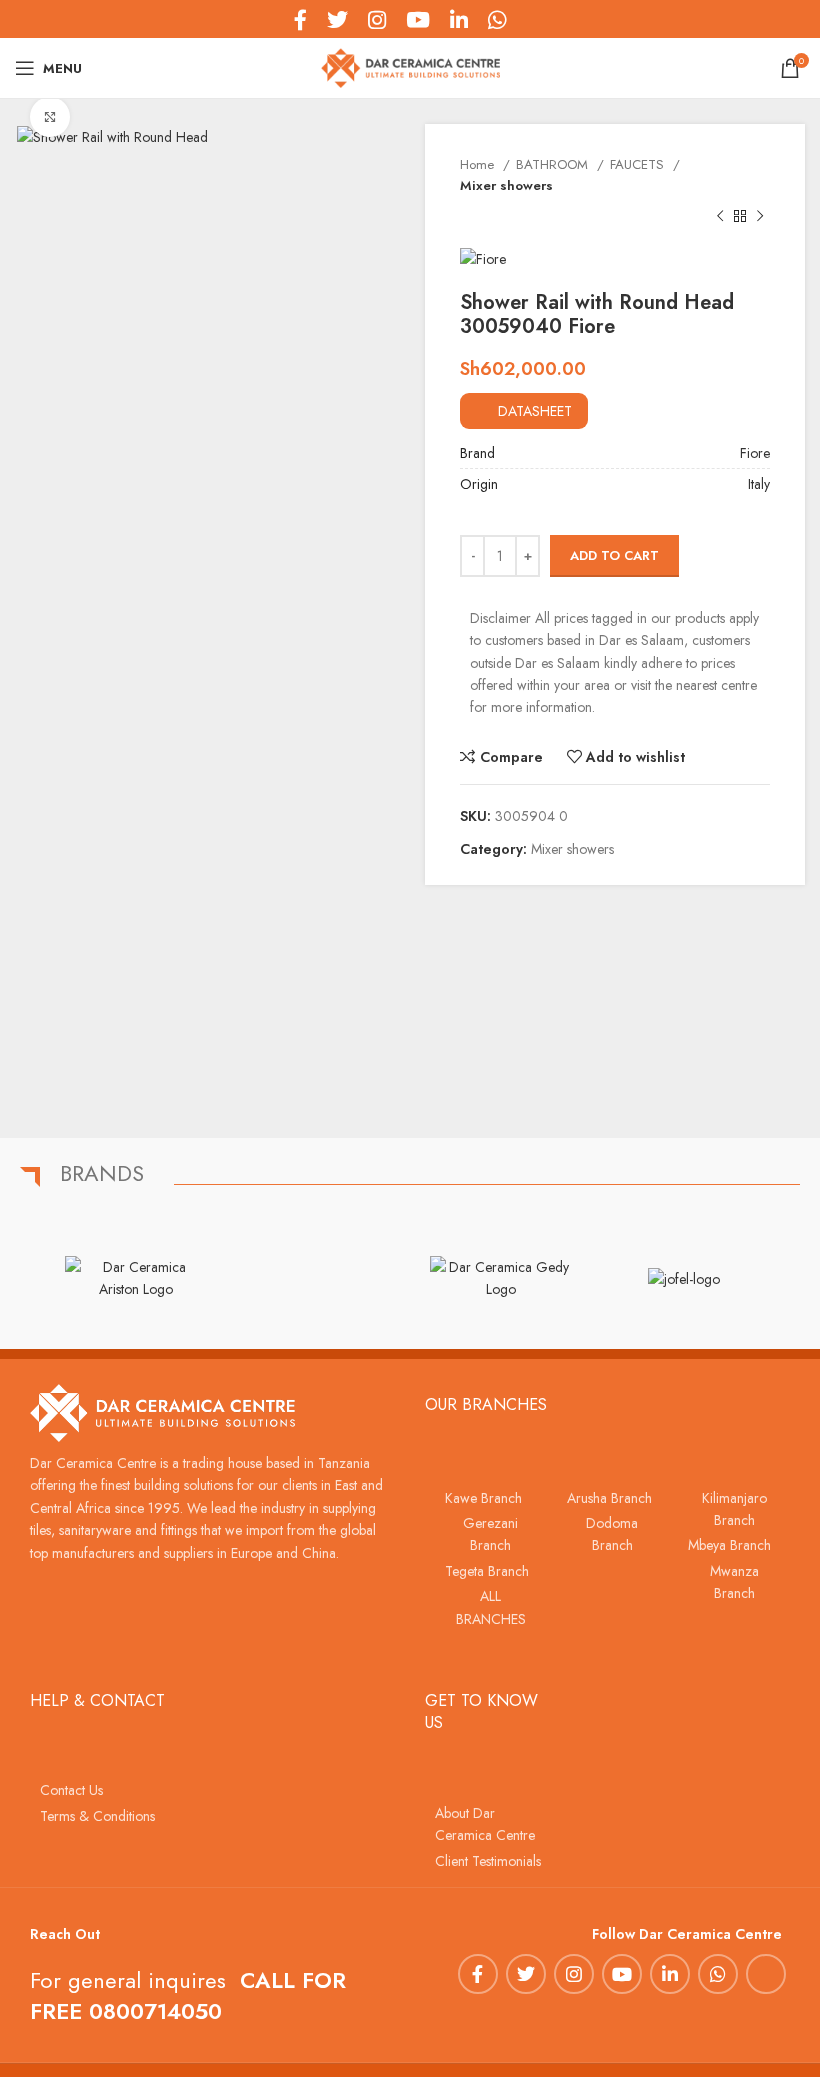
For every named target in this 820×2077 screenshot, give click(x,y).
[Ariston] (136, 1278)
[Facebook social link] (478, 1974)
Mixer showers (506, 185)
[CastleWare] (319, 1278)
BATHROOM (554, 164)
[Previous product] (720, 217)
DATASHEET (535, 411)
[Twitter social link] (526, 1974)
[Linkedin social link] (670, 1974)
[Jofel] (683, 1278)
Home (479, 164)
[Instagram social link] (574, 1974)
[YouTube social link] (622, 1974)
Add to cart (614, 555)
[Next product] (760, 217)
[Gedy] (501, 1278)
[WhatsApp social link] (718, 1974)
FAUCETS (639, 164)
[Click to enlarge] (50, 117)
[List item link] (486, 1498)
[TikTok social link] (526, 19)
